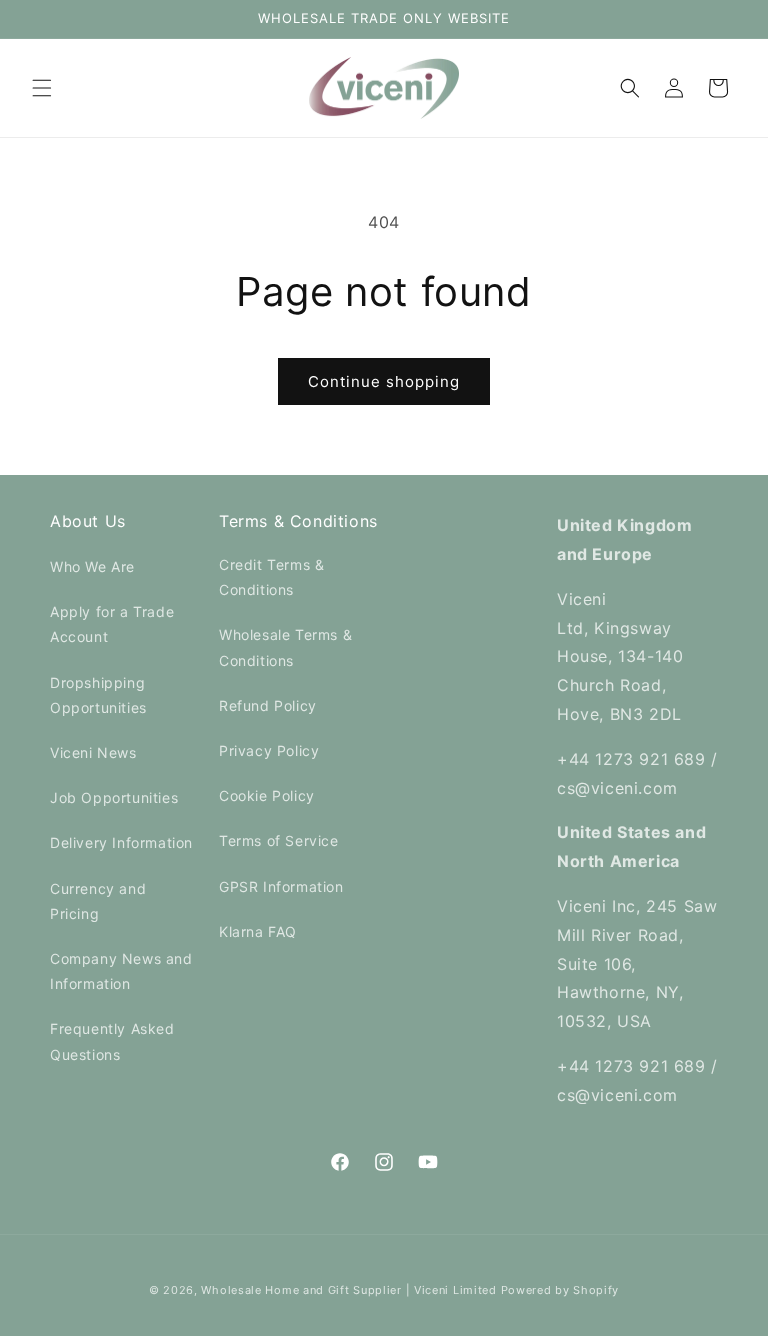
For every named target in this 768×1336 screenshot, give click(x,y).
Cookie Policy (267, 795)
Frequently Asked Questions (112, 1041)
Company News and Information (121, 971)
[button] (42, 88)
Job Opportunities (114, 797)
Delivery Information (121, 842)
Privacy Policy (269, 750)
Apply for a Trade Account (112, 624)
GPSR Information (281, 886)
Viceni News (93, 752)
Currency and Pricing (98, 901)
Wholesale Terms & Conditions (285, 647)
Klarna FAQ (258, 931)
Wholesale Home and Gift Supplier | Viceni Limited (348, 1290)
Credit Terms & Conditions (271, 577)
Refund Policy (268, 705)
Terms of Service (279, 840)
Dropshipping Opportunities (98, 695)
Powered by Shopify (560, 1290)
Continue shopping (384, 381)
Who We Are (92, 566)
